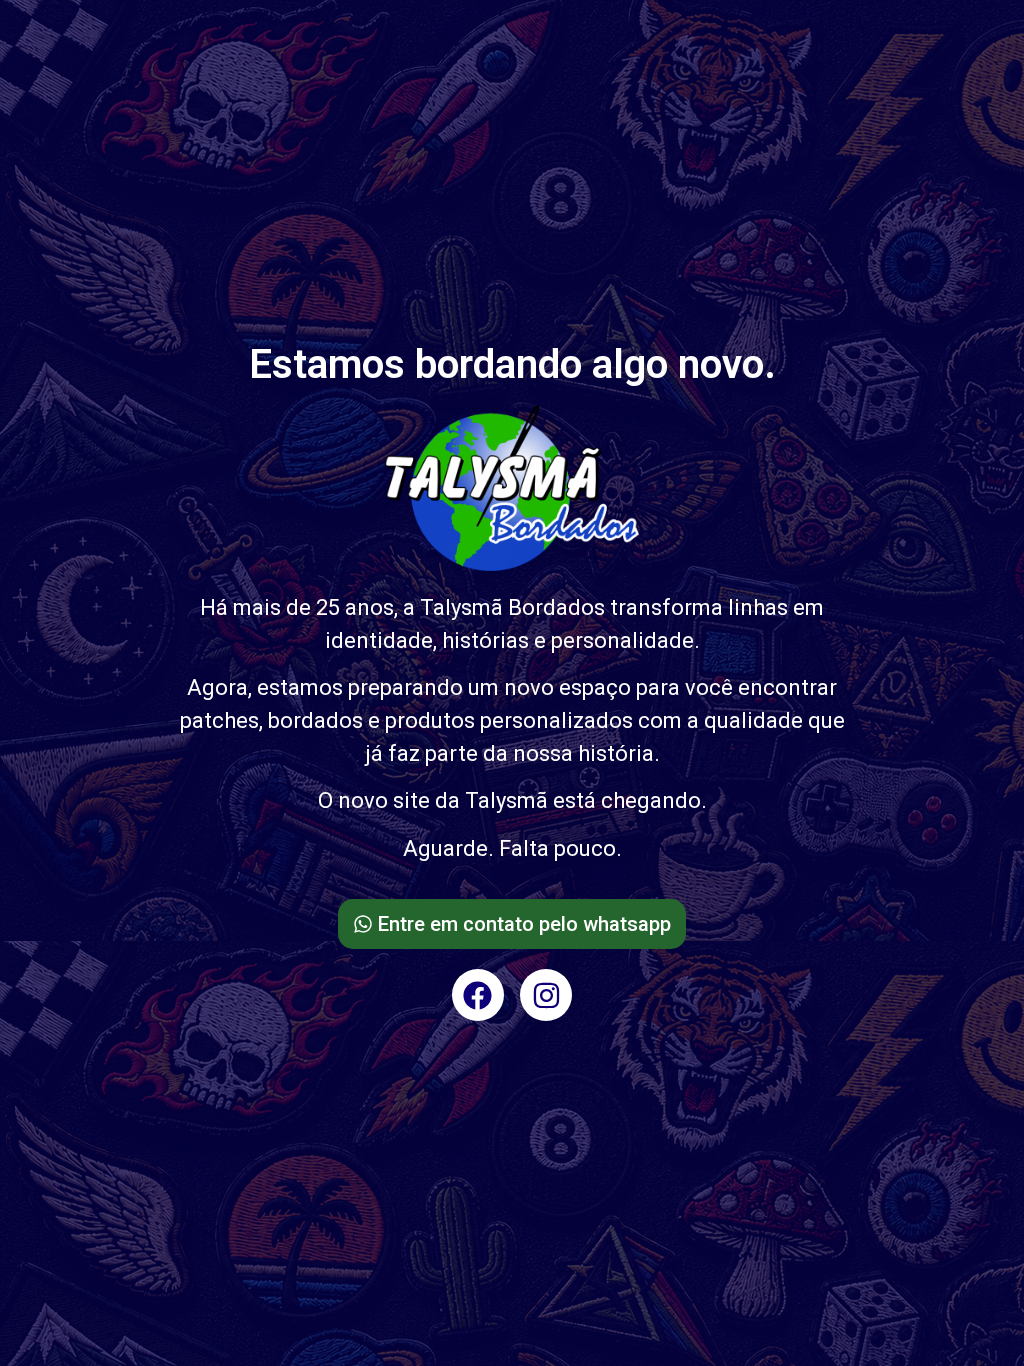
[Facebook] (478, 995)
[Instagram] (546, 995)
